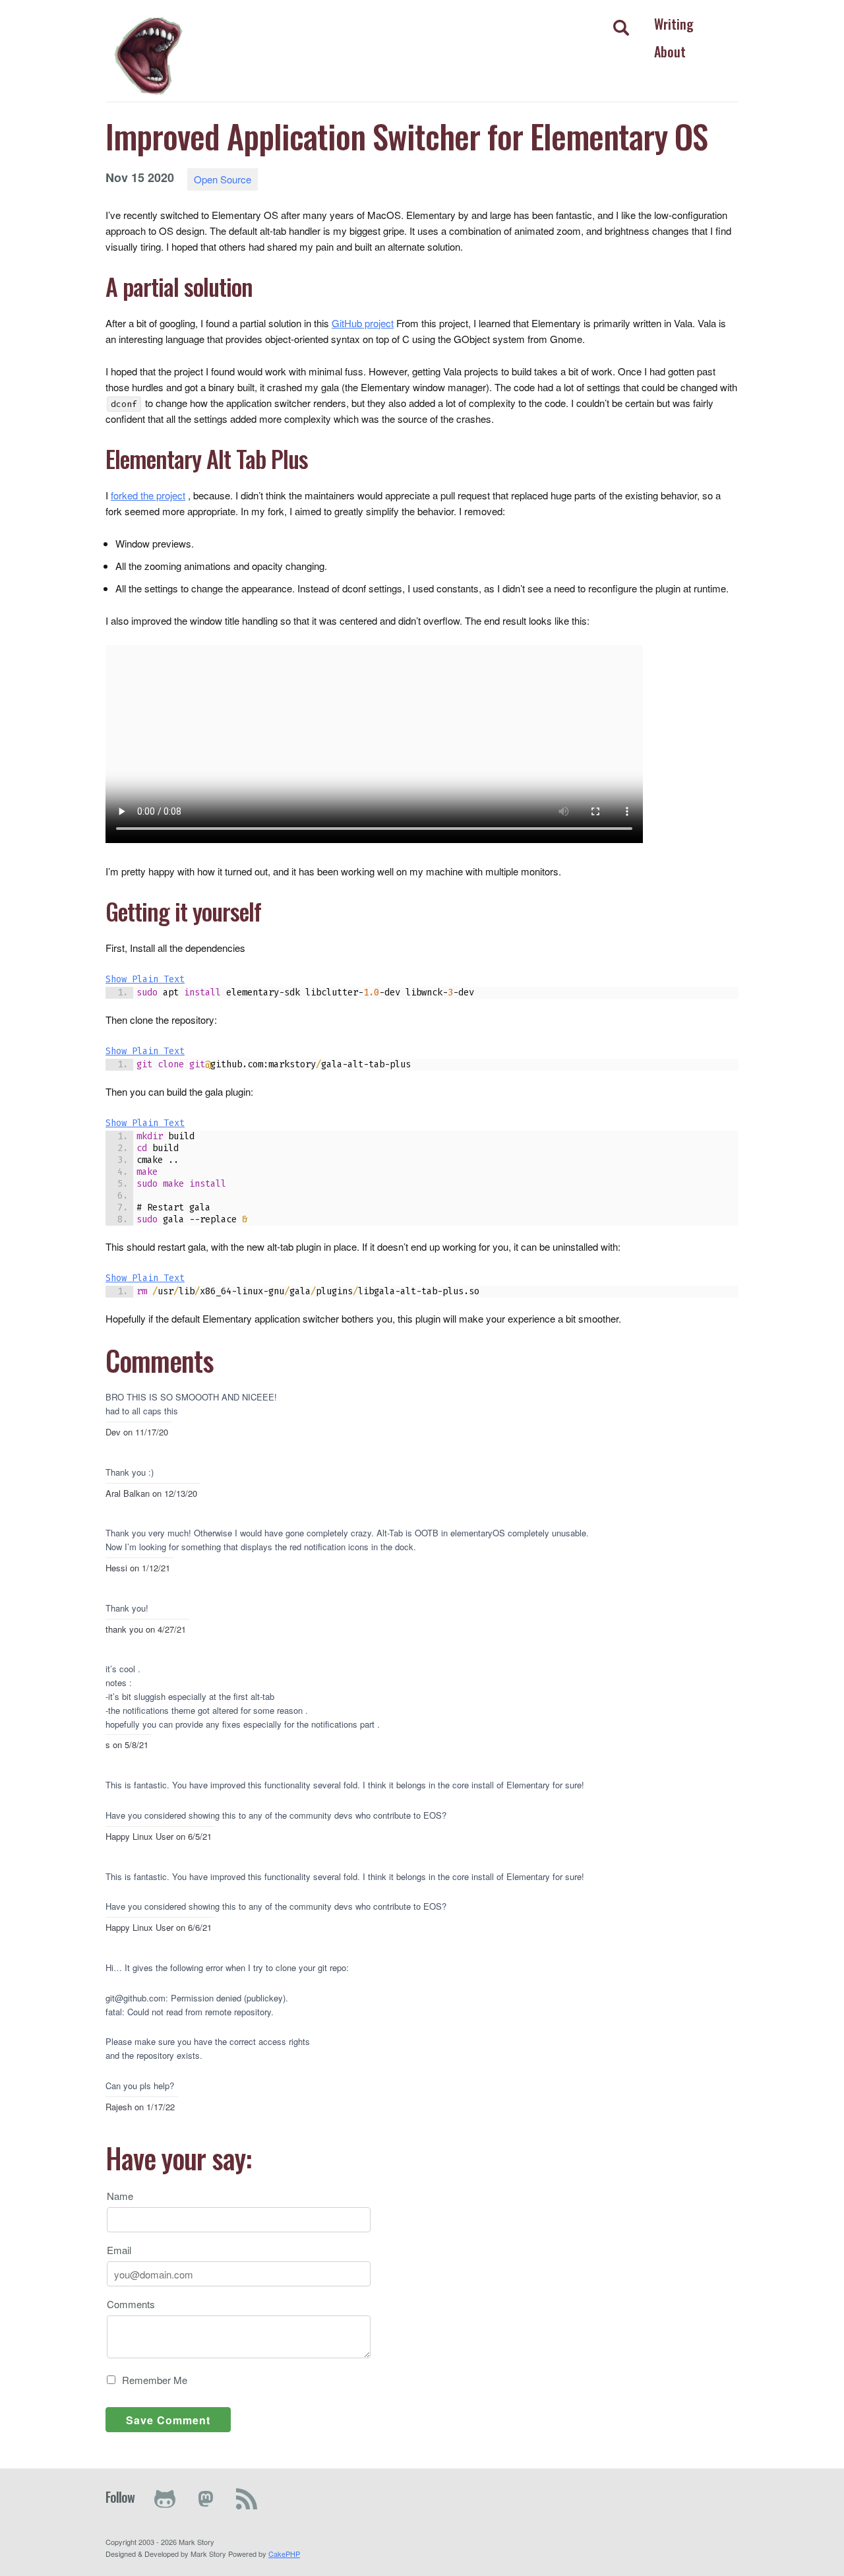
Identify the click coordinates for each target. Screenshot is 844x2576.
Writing (674, 24)
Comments (131, 2304)
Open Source (223, 179)
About (670, 51)
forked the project (148, 495)
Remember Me (155, 2380)
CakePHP (284, 2554)
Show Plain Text (145, 979)
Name (120, 2196)
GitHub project (363, 323)
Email (119, 2250)
